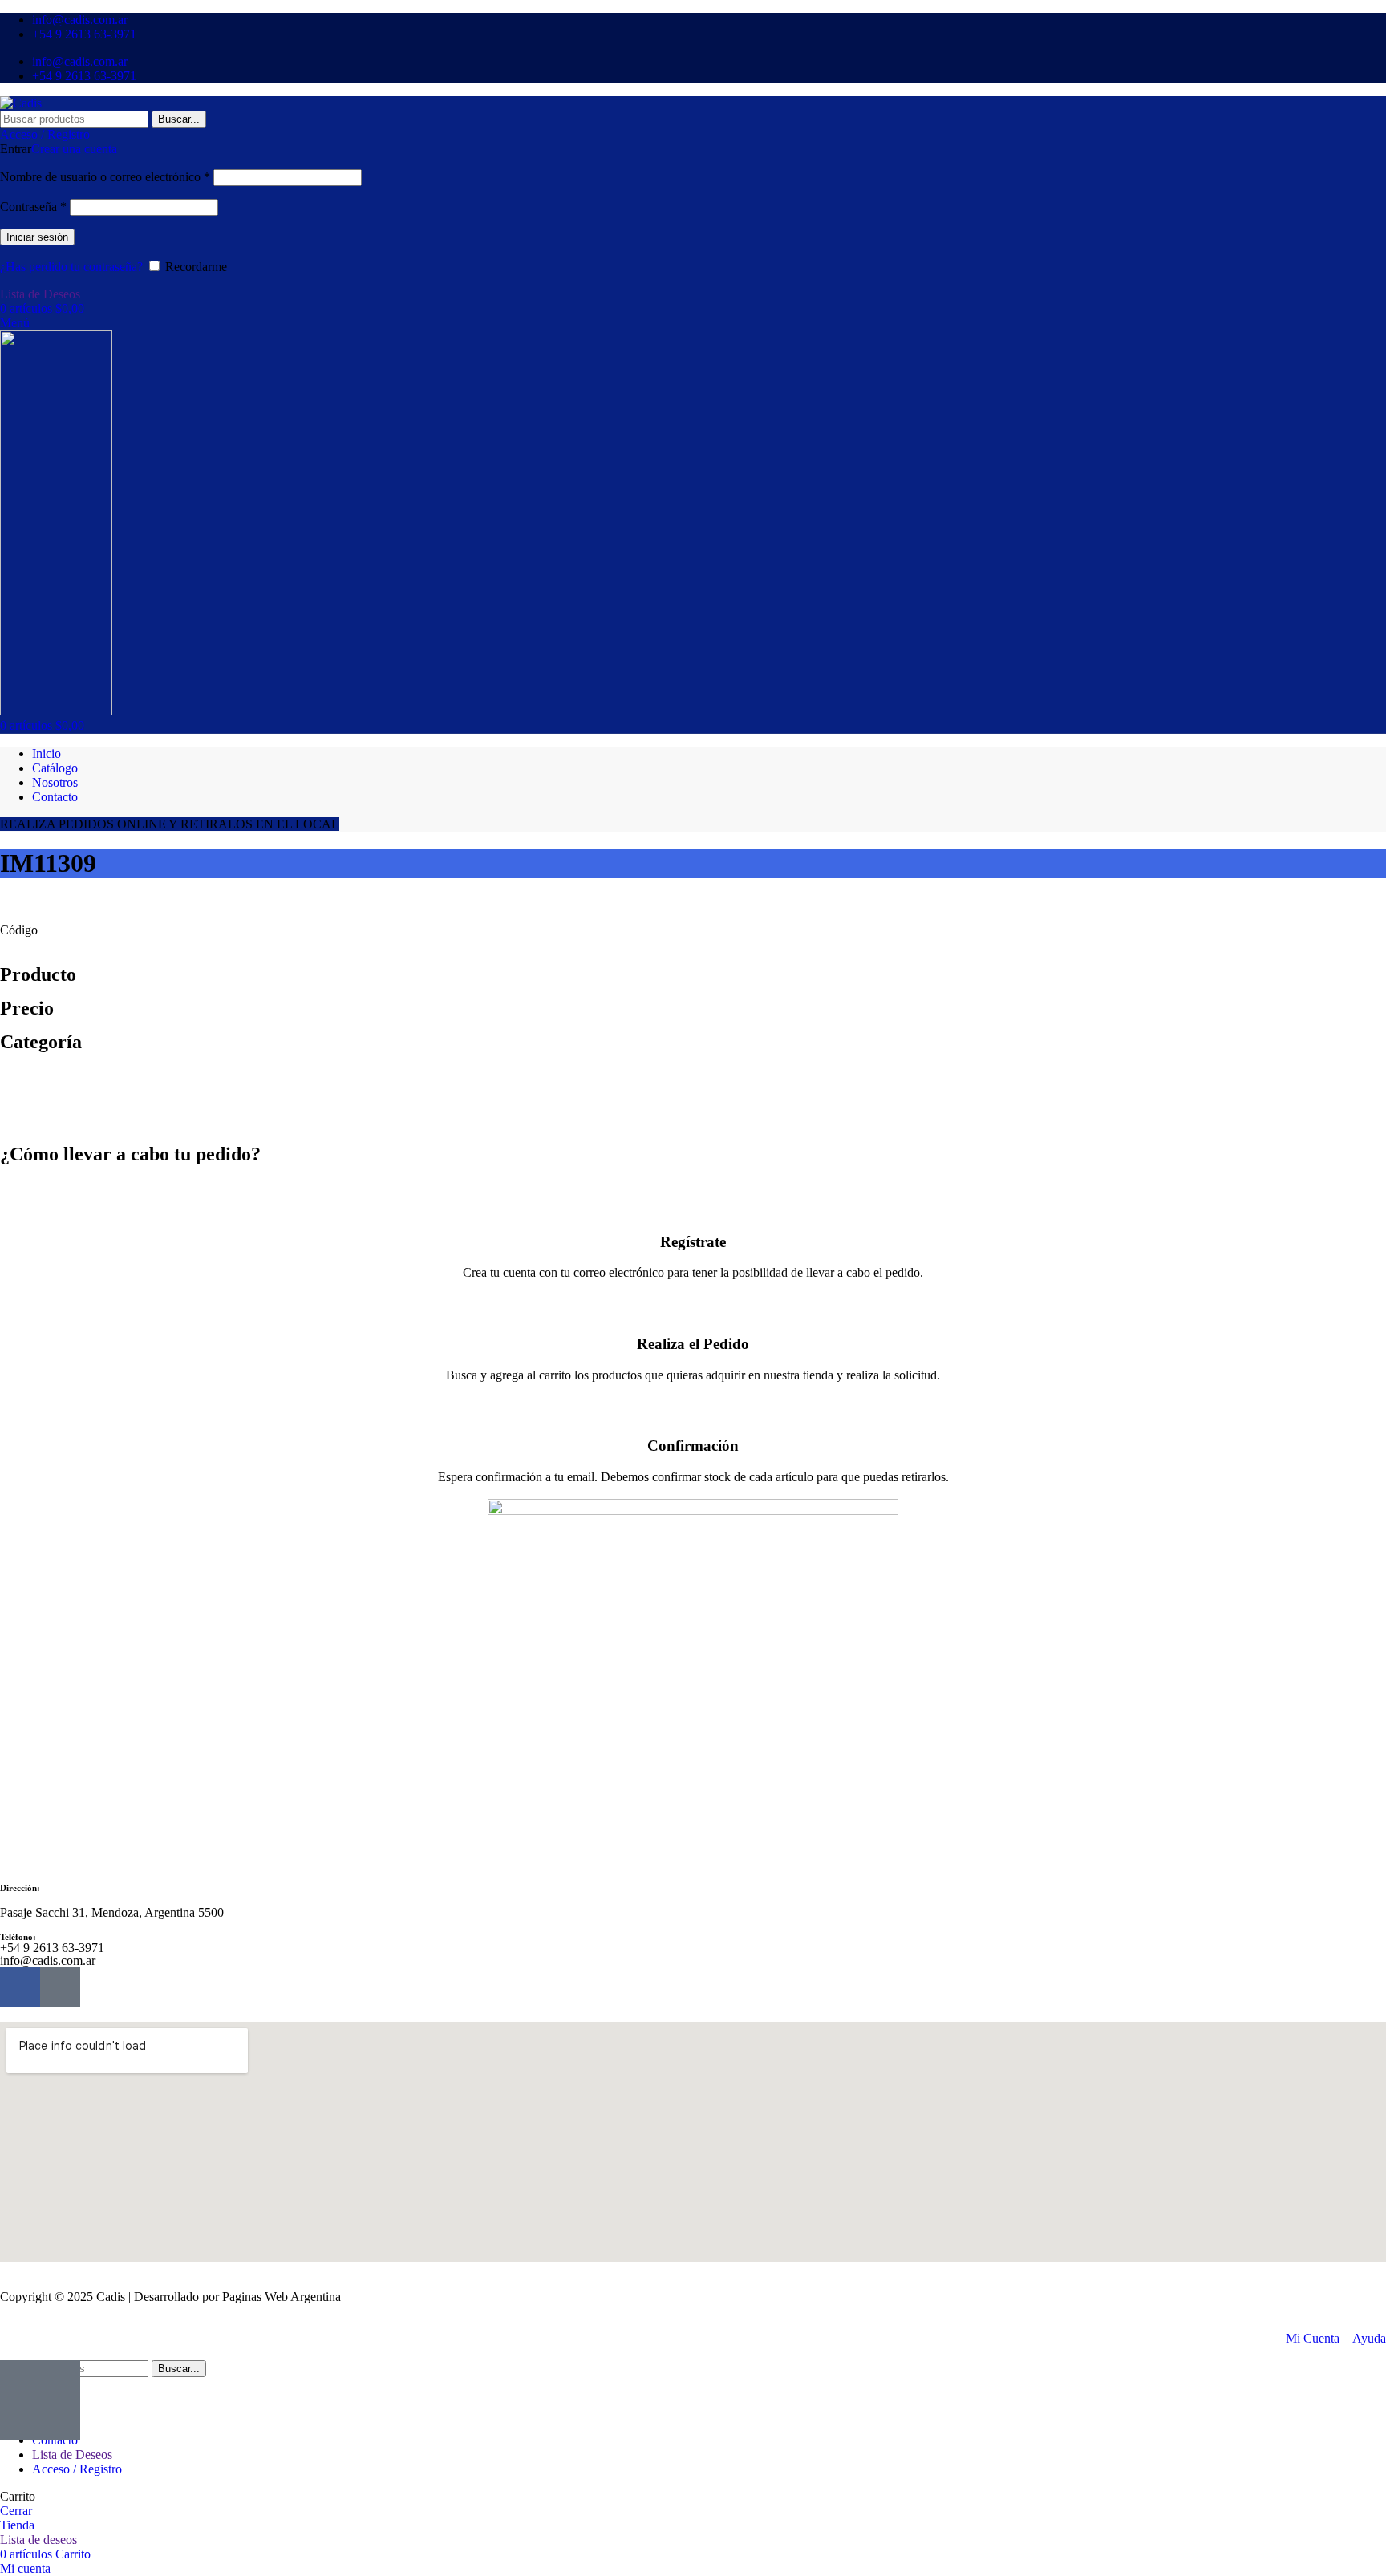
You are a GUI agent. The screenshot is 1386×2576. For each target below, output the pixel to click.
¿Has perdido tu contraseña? (71, 267)
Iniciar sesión (37, 237)
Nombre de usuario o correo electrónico (105, 177)
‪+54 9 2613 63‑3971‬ (52, 1948)
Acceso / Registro (77, 2469)
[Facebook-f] (20, 1987)
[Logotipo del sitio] (21, 103)
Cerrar (16, 2511)
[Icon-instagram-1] (60, 1987)
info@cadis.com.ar (48, 1960)
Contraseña (33, 207)
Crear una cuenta (74, 149)
